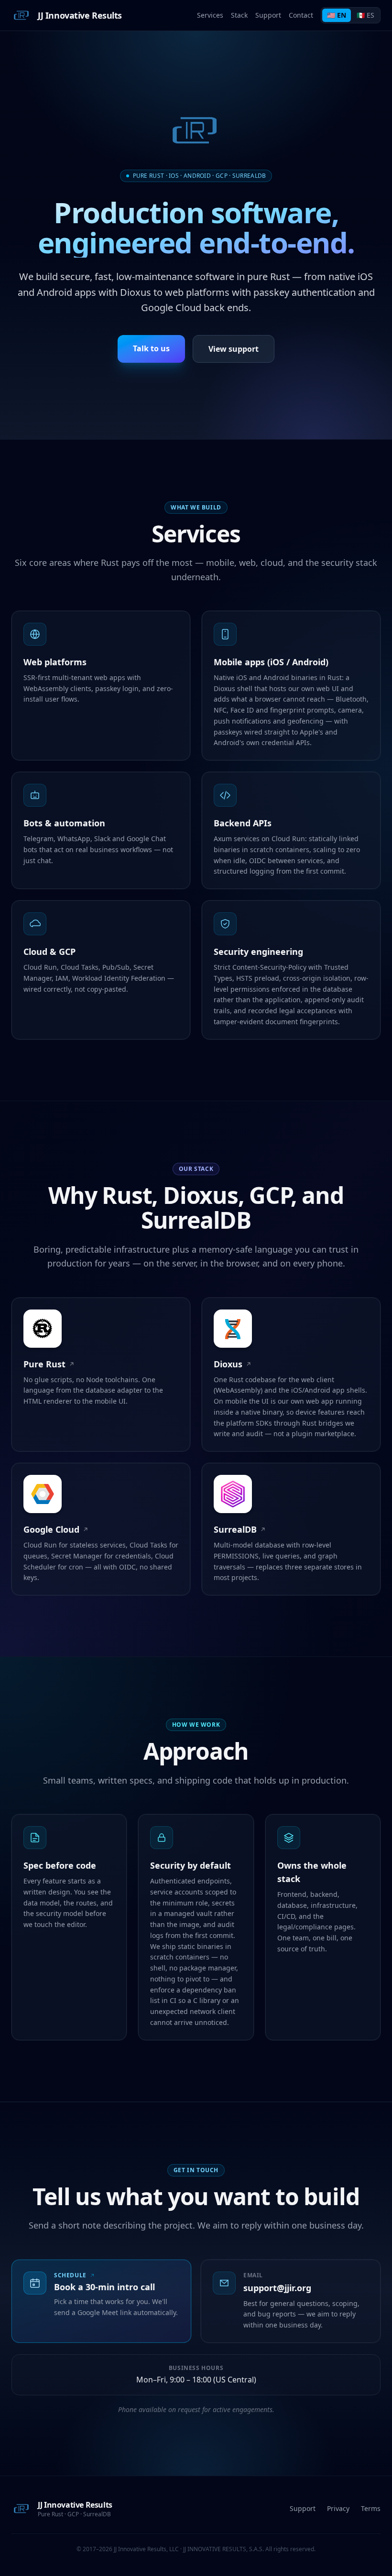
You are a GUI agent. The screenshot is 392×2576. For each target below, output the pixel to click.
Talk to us (151, 348)
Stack (239, 15)
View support (234, 349)
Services (210, 15)
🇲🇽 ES (365, 15)
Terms (371, 2508)
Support (268, 15)
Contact (301, 15)
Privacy (338, 2508)
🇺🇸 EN (337, 15)
